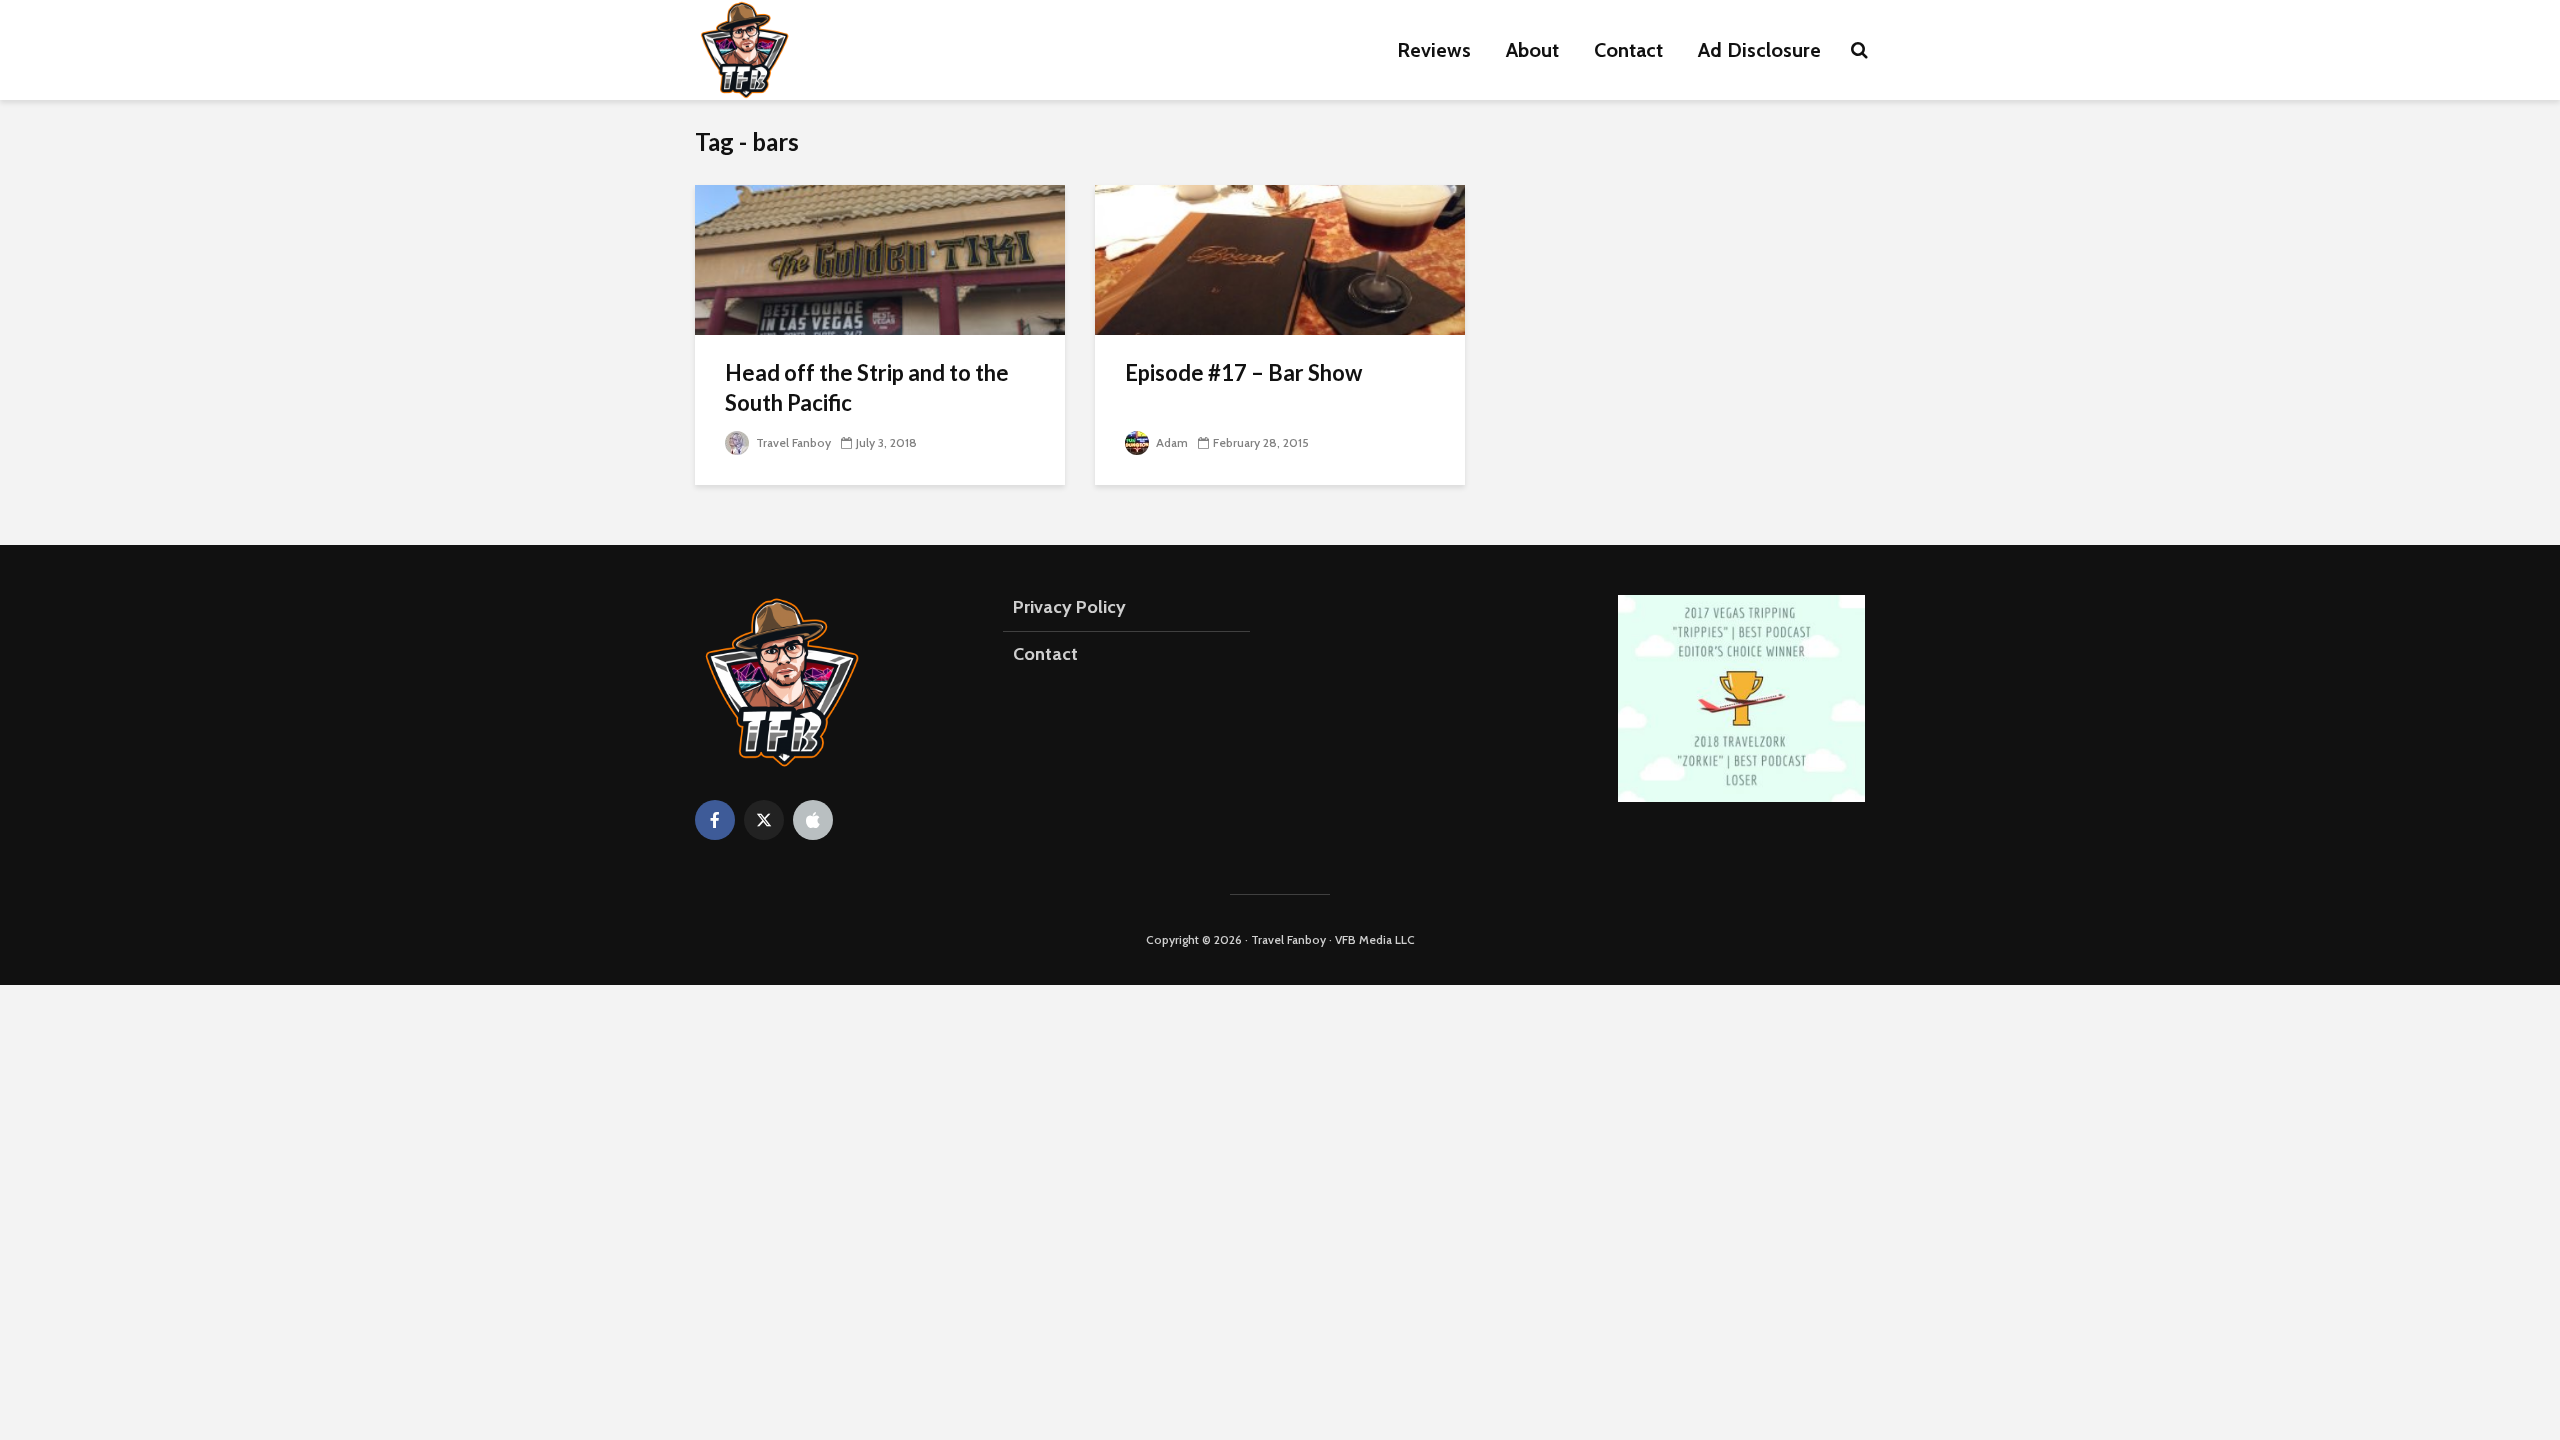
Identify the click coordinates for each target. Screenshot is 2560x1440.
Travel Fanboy (792, 442)
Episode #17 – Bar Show (1243, 372)
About (1532, 50)
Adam (1170, 442)
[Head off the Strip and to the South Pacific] (880, 258)
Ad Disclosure (1759, 50)
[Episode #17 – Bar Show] (1280, 258)
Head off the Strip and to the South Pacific (867, 387)
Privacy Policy (1069, 607)
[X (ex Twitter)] (764, 820)
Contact (1628, 50)
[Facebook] (715, 820)
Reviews (1434, 50)
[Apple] (813, 820)
